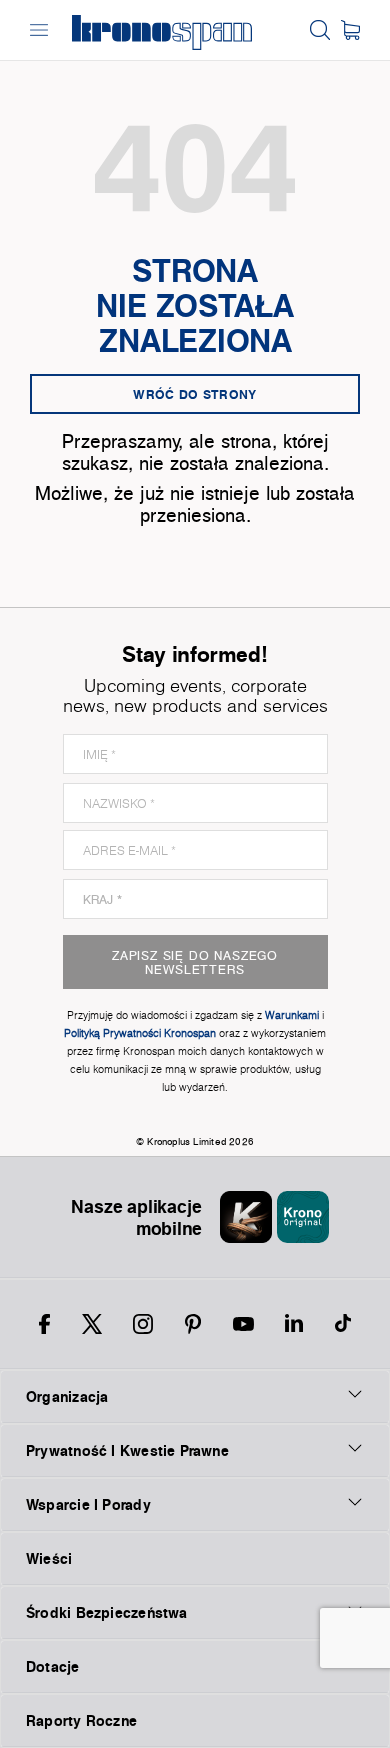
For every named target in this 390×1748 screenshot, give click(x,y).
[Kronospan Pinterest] (193, 1324)
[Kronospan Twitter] (92, 1324)
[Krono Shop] (350, 30)
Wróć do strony (194, 394)
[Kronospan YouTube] (243, 1324)
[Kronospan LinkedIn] (294, 1324)
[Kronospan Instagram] (143, 1324)
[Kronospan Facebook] (44, 1324)
